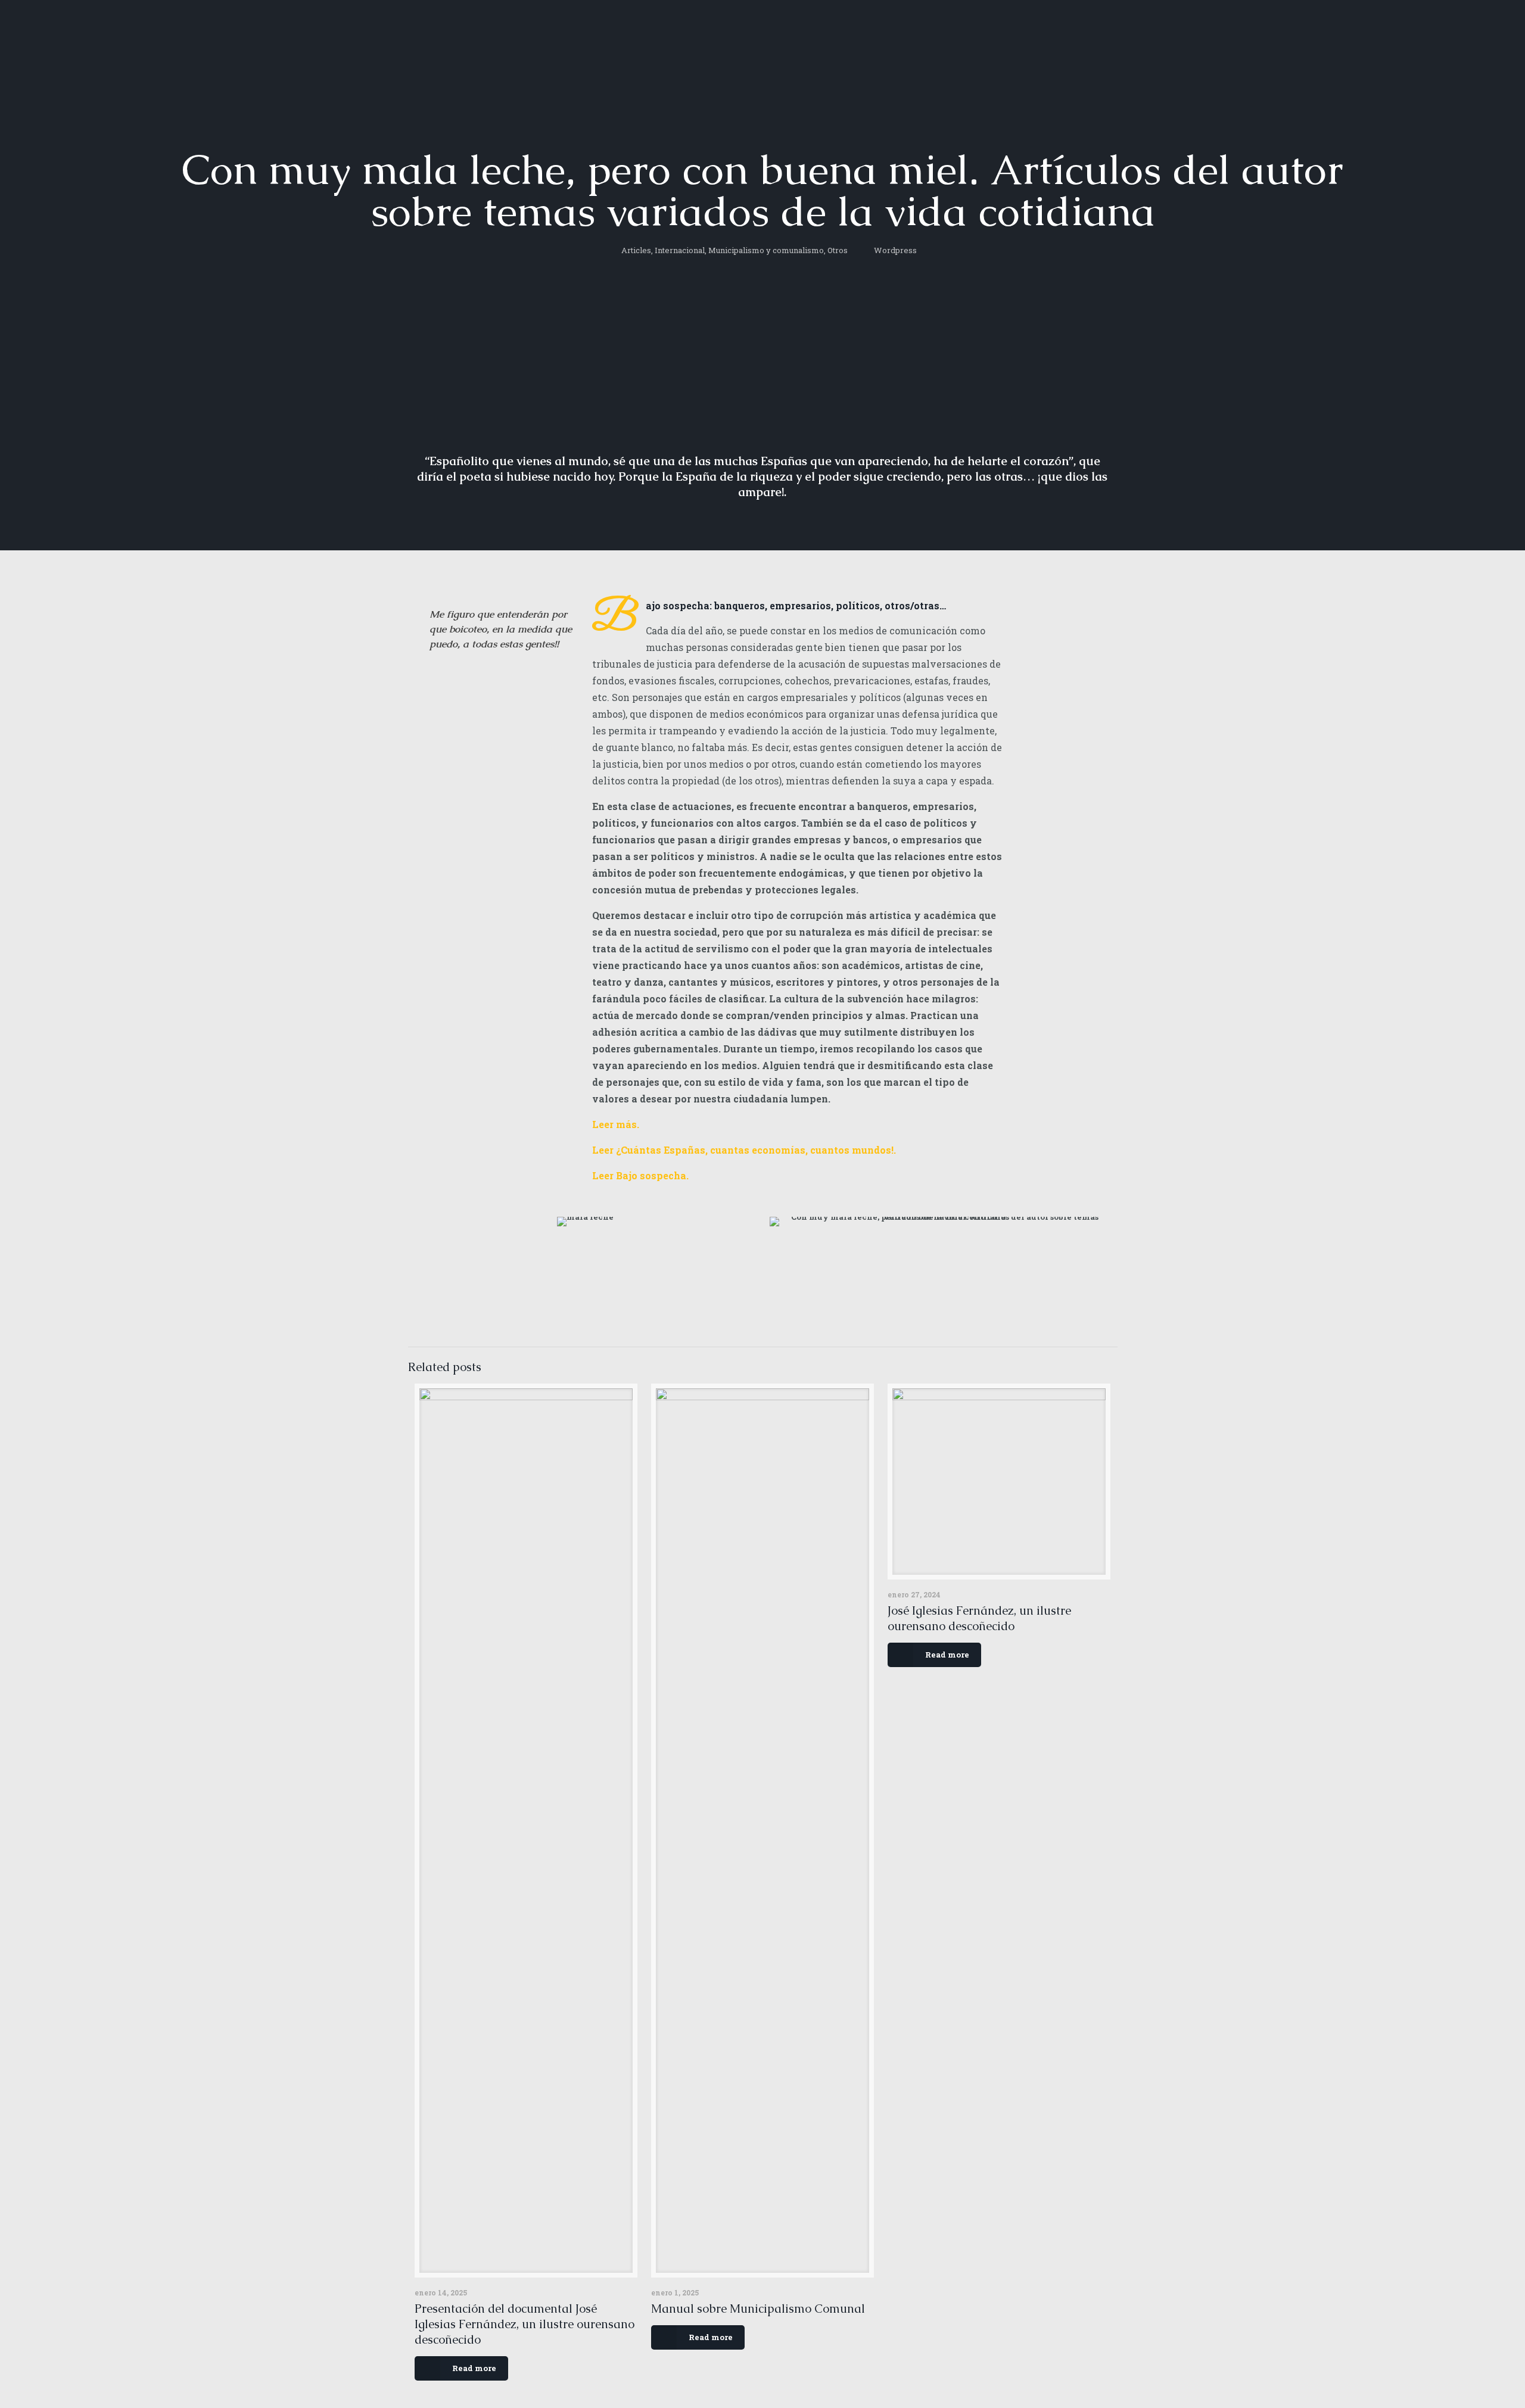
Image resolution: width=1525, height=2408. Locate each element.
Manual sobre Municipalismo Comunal (758, 2309)
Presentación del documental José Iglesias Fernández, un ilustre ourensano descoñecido (525, 2324)
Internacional (680, 250)
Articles (636, 250)
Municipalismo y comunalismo (766, 250)
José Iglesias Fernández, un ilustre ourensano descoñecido (979, 1618)
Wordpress (895, 250)
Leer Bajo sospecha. (640, 1175)
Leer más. (616, 1124)
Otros (838, 250)
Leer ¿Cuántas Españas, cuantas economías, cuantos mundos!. (744, 1150)
